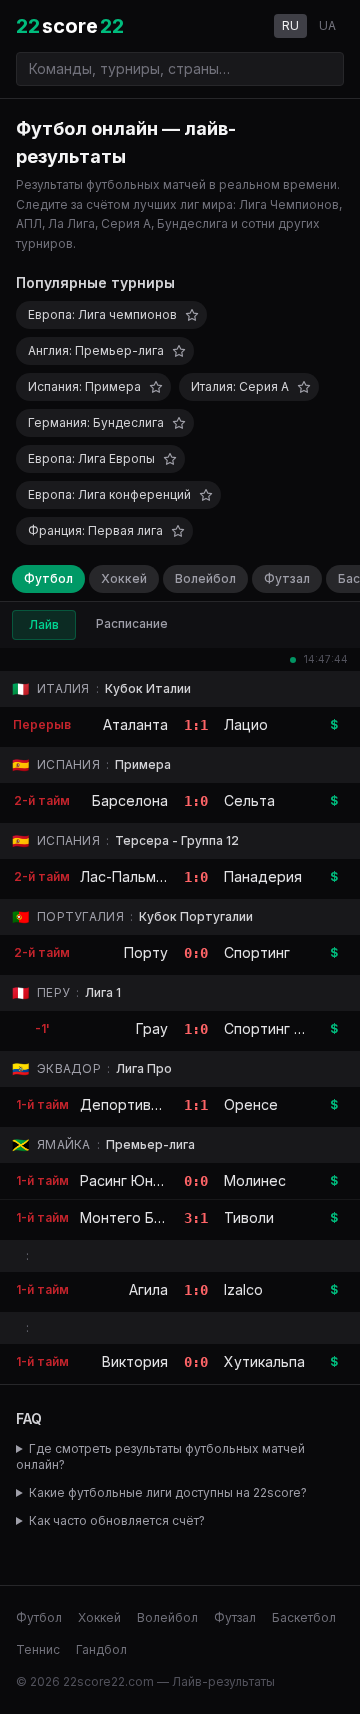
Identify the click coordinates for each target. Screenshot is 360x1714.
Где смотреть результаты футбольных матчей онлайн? (160, 1456)
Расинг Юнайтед (138, 1180)
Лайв (44, 624)
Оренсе (251, 1104)
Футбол (48, 578)
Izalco (243, 1289)
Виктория (135, 1361)
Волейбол (205, 578)
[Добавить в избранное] (192, 315)
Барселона (130, 800)
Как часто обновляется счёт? (117, 1520)
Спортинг (257, 952)
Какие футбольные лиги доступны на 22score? (168, 1492)
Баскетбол (304, 1617)
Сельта (249, 800)
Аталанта (135, 724)
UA (327, 25)
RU (290, 25)
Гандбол (101, 1649)
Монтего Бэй (125, 1217)
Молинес (255, 1180)
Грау (152, 1028)
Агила (148, 1289)
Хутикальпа (264, 1361)
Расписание (132, 623)
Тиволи (249, 1217)
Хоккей (124, 578)
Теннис (38, 1649)
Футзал (287, 578)
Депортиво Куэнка (145, 1104)
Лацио (246, 724)
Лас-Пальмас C (133, 876)
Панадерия (263, 876)
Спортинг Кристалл (292, 1028)
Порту (146, 952)
